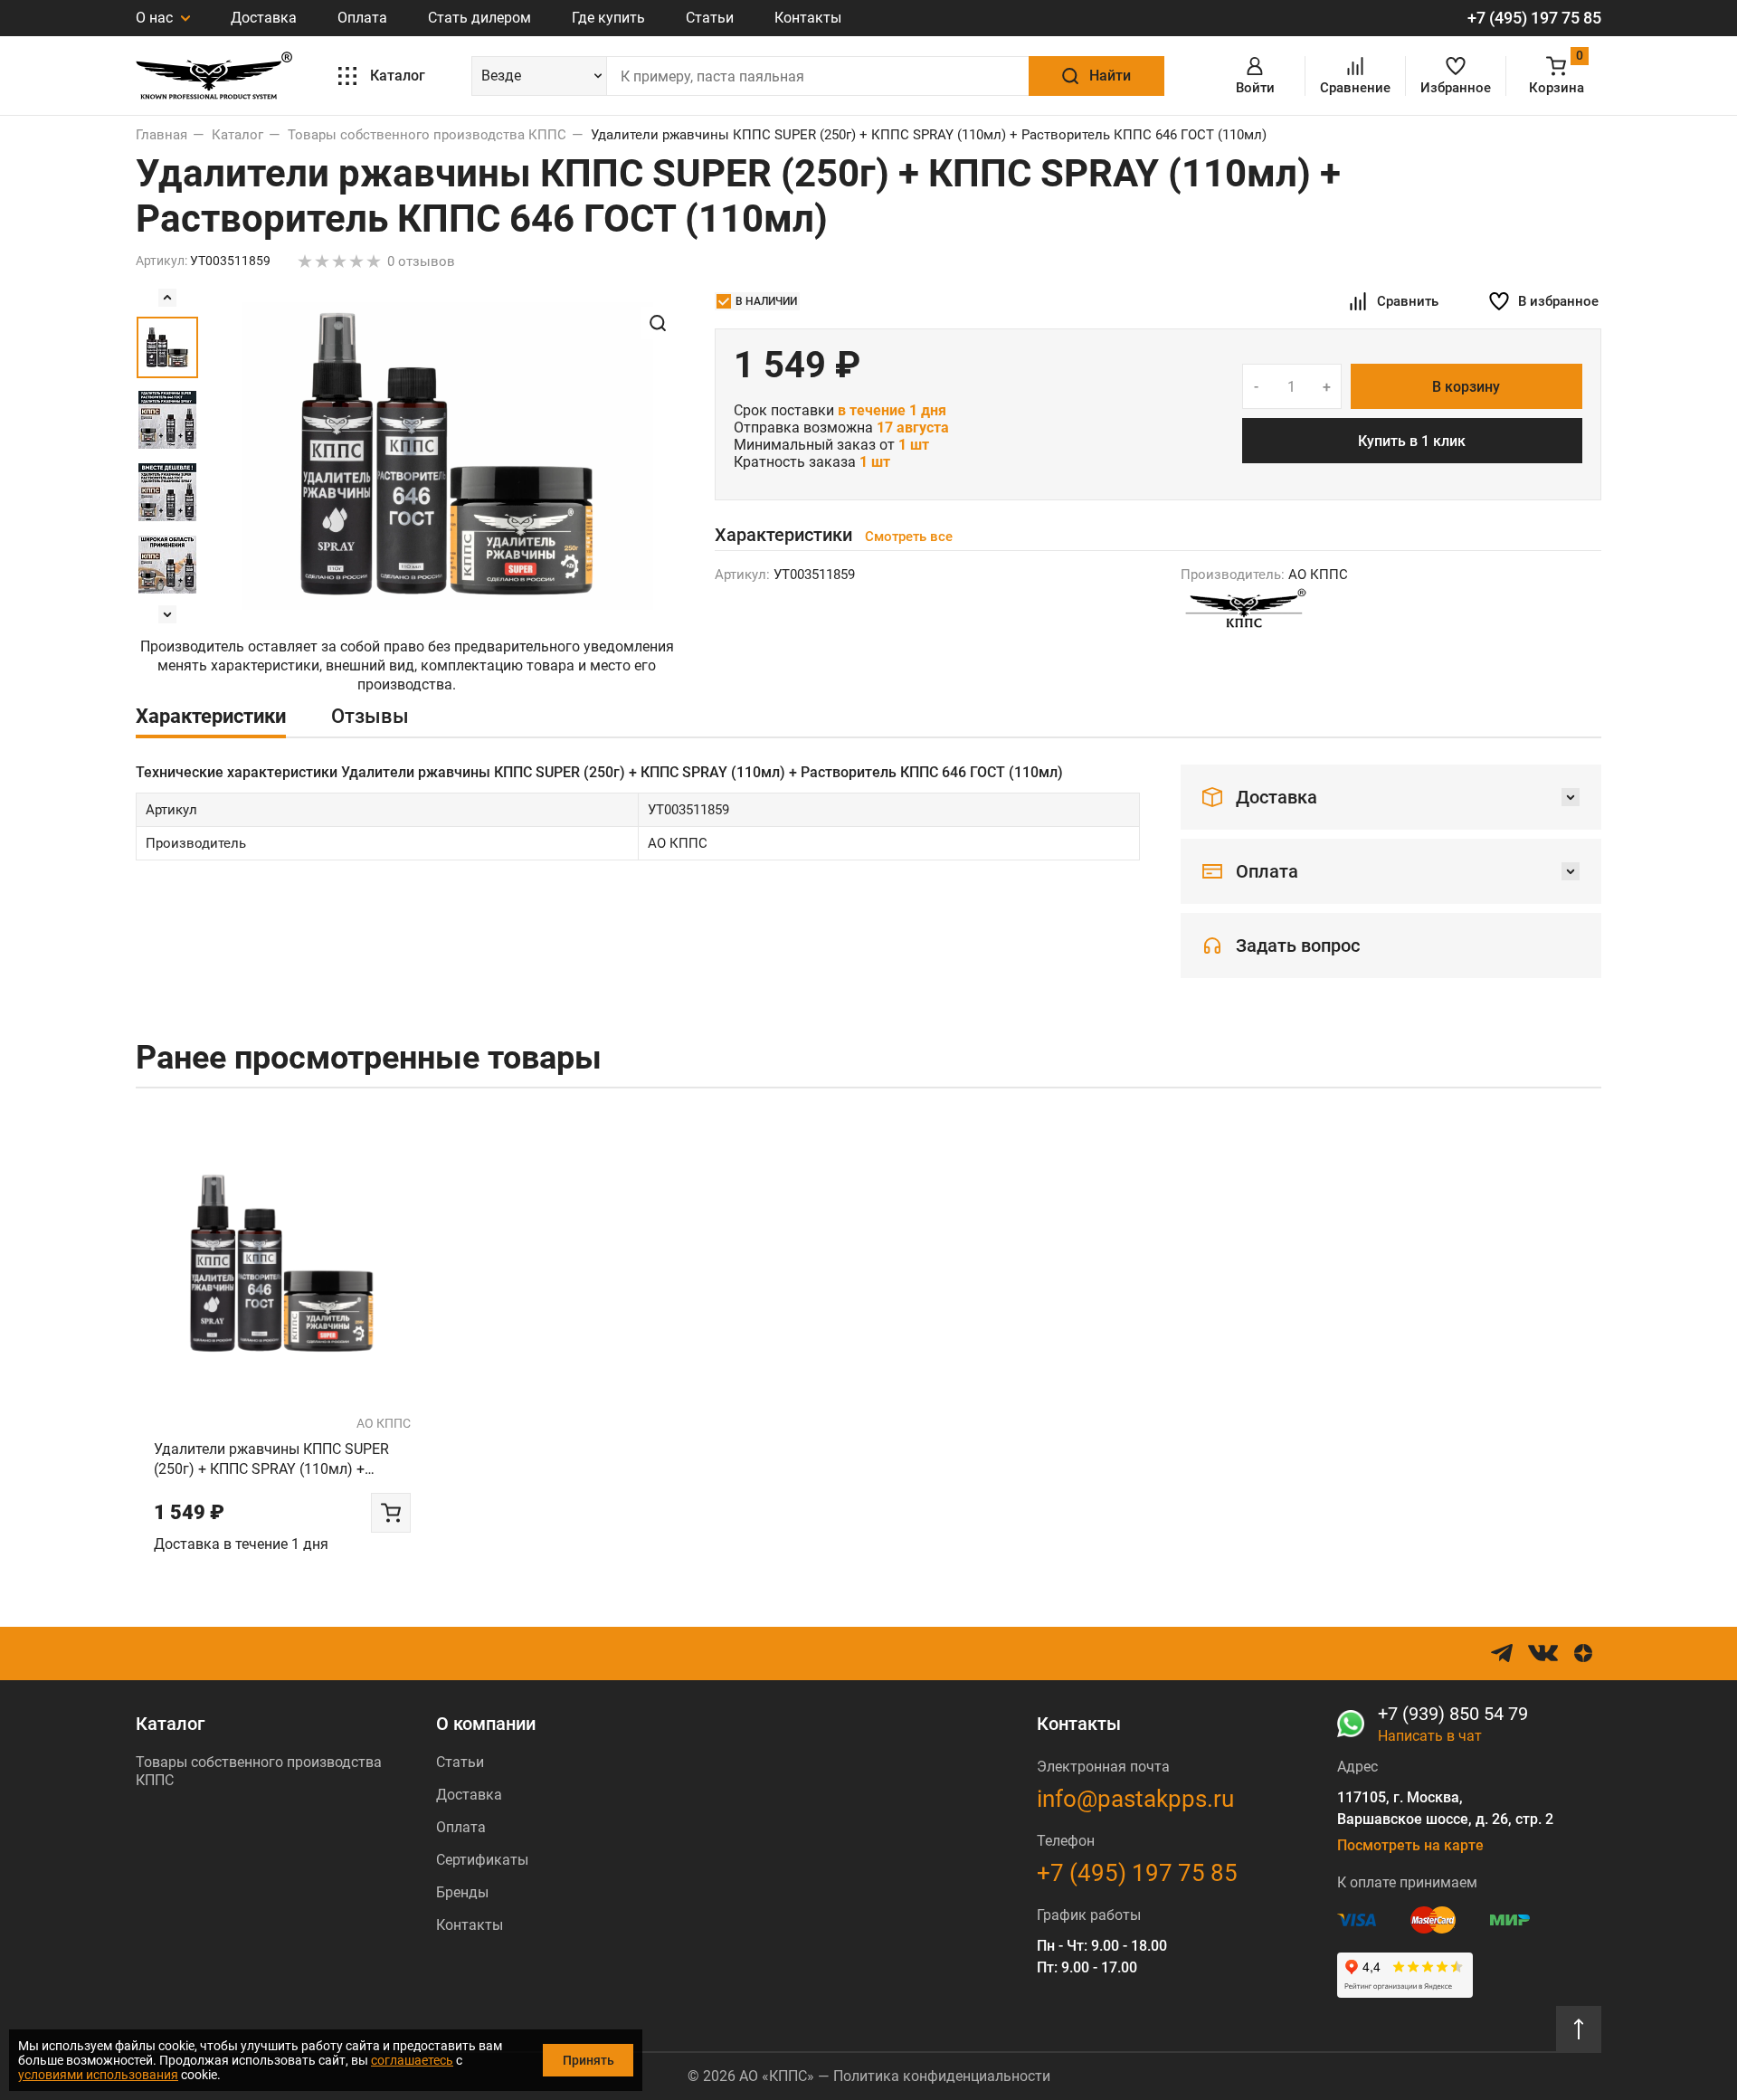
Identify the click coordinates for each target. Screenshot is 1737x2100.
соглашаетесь (412, 2060)
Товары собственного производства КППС (259, 1771)
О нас (156, 18)
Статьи (710, 18)
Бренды (462, 1892)
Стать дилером (479, 18)
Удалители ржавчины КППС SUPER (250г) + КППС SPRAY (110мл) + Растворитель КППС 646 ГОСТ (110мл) (271, 1460)
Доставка (264, 18)
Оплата (362, 18)
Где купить (608, 18)
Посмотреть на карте (1410, 1845)
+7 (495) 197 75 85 (1534, 18)
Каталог (170, 1724)
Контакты (808, 18)
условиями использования (98, 2075)
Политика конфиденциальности (942, 2076)
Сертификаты (482, 1860)
